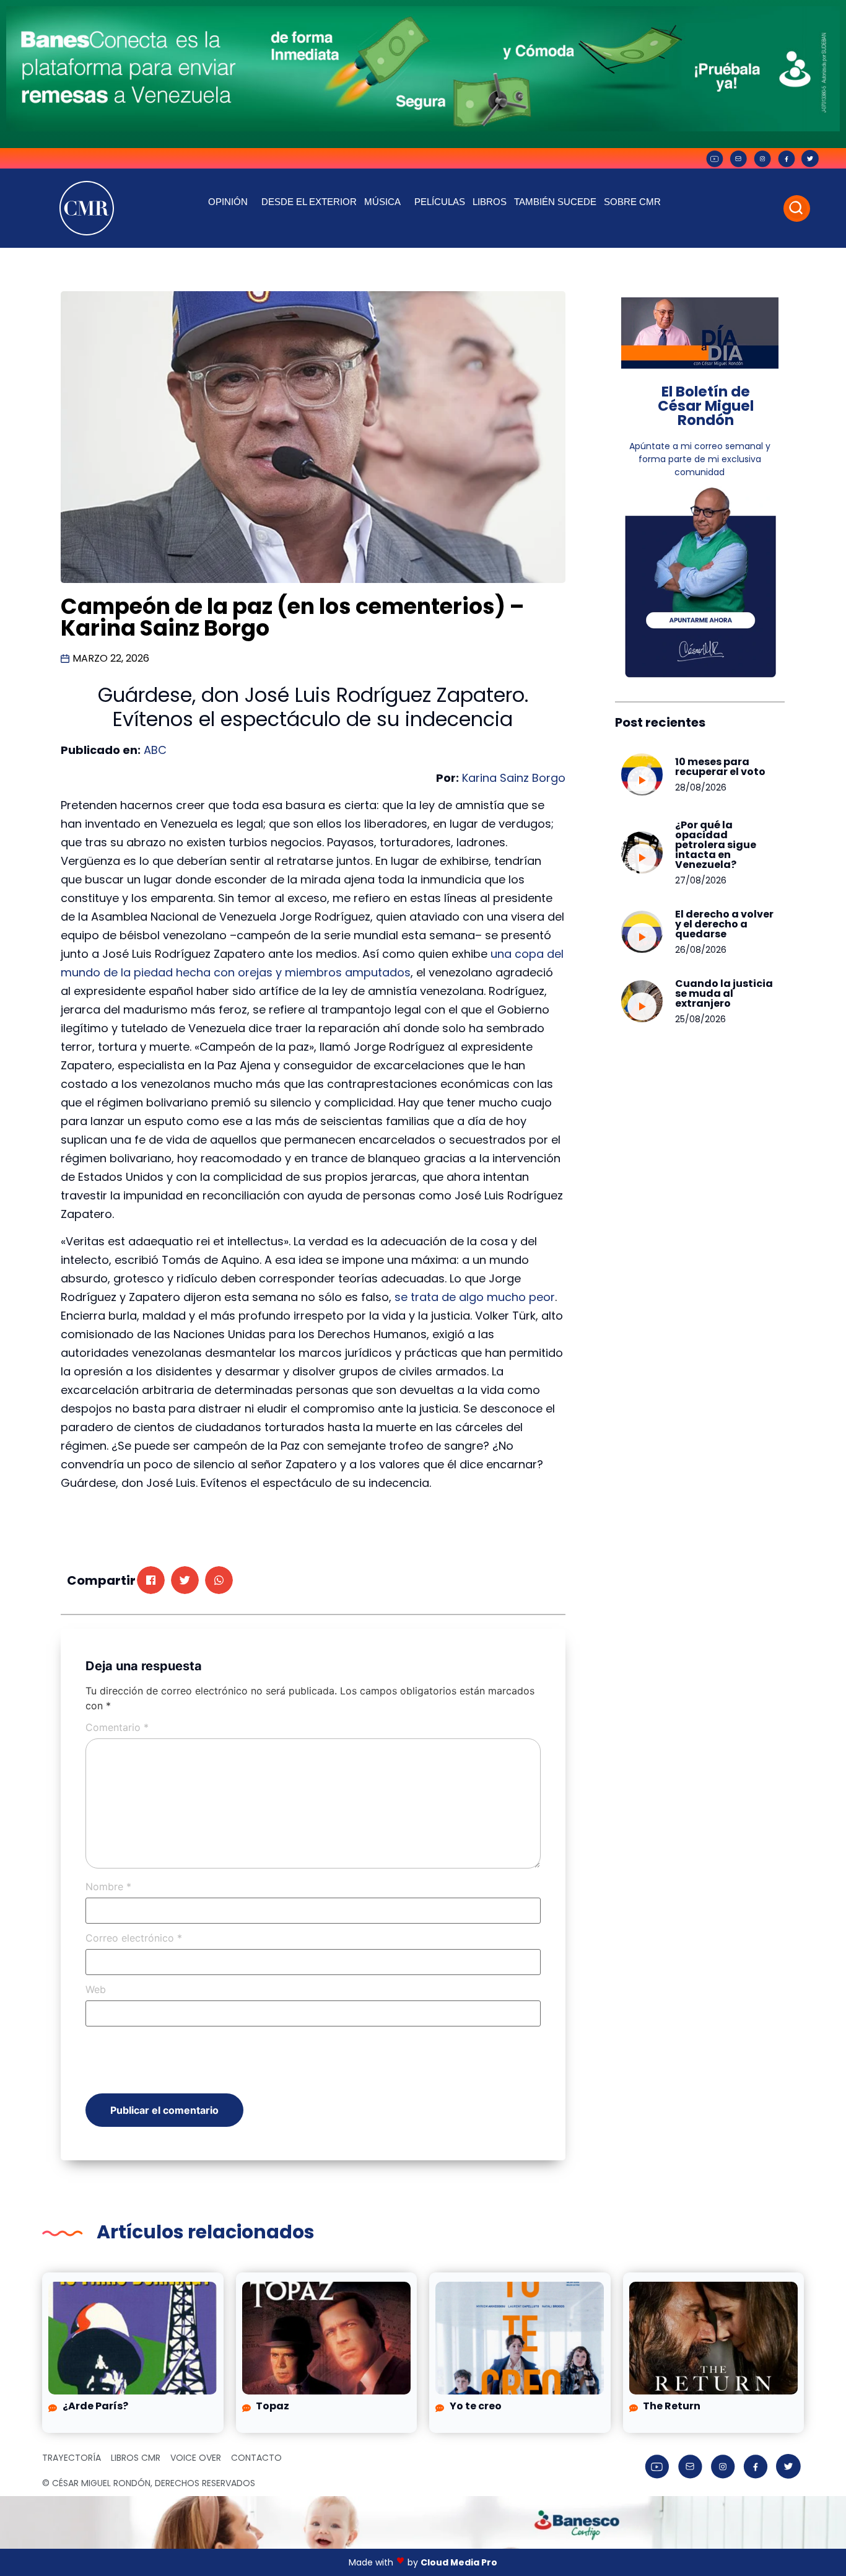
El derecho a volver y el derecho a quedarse (724, 924)
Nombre (108, 1886)
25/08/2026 (700, 1019)
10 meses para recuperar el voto (720, 767)
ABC (155, 750)
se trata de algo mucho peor (475, 1297)
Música (382, 202)
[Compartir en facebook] (151, 1580)
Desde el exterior (309, 202)
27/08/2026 (701, 880)
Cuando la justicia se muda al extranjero (724, 993)
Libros (490, 202)
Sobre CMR (632, 202)
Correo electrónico (134, 1938)
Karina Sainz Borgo (514, 778)
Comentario (117, 1727)
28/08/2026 (701, 787)
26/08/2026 (701, 950)
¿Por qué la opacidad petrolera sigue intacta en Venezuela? (716, 845)
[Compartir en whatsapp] (219, 1580)
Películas (440, 202)
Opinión (228, 202)
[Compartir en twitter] (185, 1580)
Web (96, 1989)
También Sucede (555, 202)
